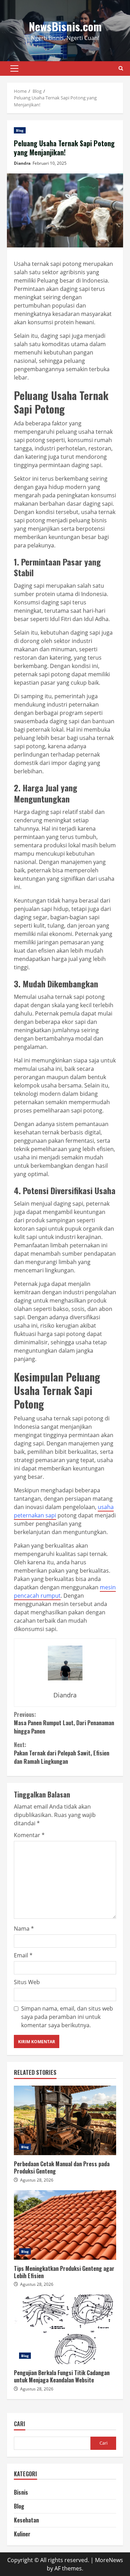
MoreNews (109, 2560)
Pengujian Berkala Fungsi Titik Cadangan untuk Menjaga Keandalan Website (65, 2329)
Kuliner (22, 2534)
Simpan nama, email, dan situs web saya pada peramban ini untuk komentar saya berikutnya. (67, 2017)
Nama (24, 1929)
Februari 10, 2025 (50, 163)
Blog (20, 130)
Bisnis (21, 2492)
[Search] (121, 68)
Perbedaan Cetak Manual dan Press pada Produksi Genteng (65, 2120)
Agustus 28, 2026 (37, 2180)
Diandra (22, 163)
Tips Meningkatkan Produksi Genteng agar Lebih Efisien (65, 2225)
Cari (20, 2424)
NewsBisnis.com (65, 26)
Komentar (29, 1835)
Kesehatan (26, 2520)
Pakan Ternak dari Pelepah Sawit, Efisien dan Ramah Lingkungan (62, 1753)
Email (23, 1955)
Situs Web (27, 1982)
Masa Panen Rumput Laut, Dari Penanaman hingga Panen (64, 1723)
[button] (14, 68)
